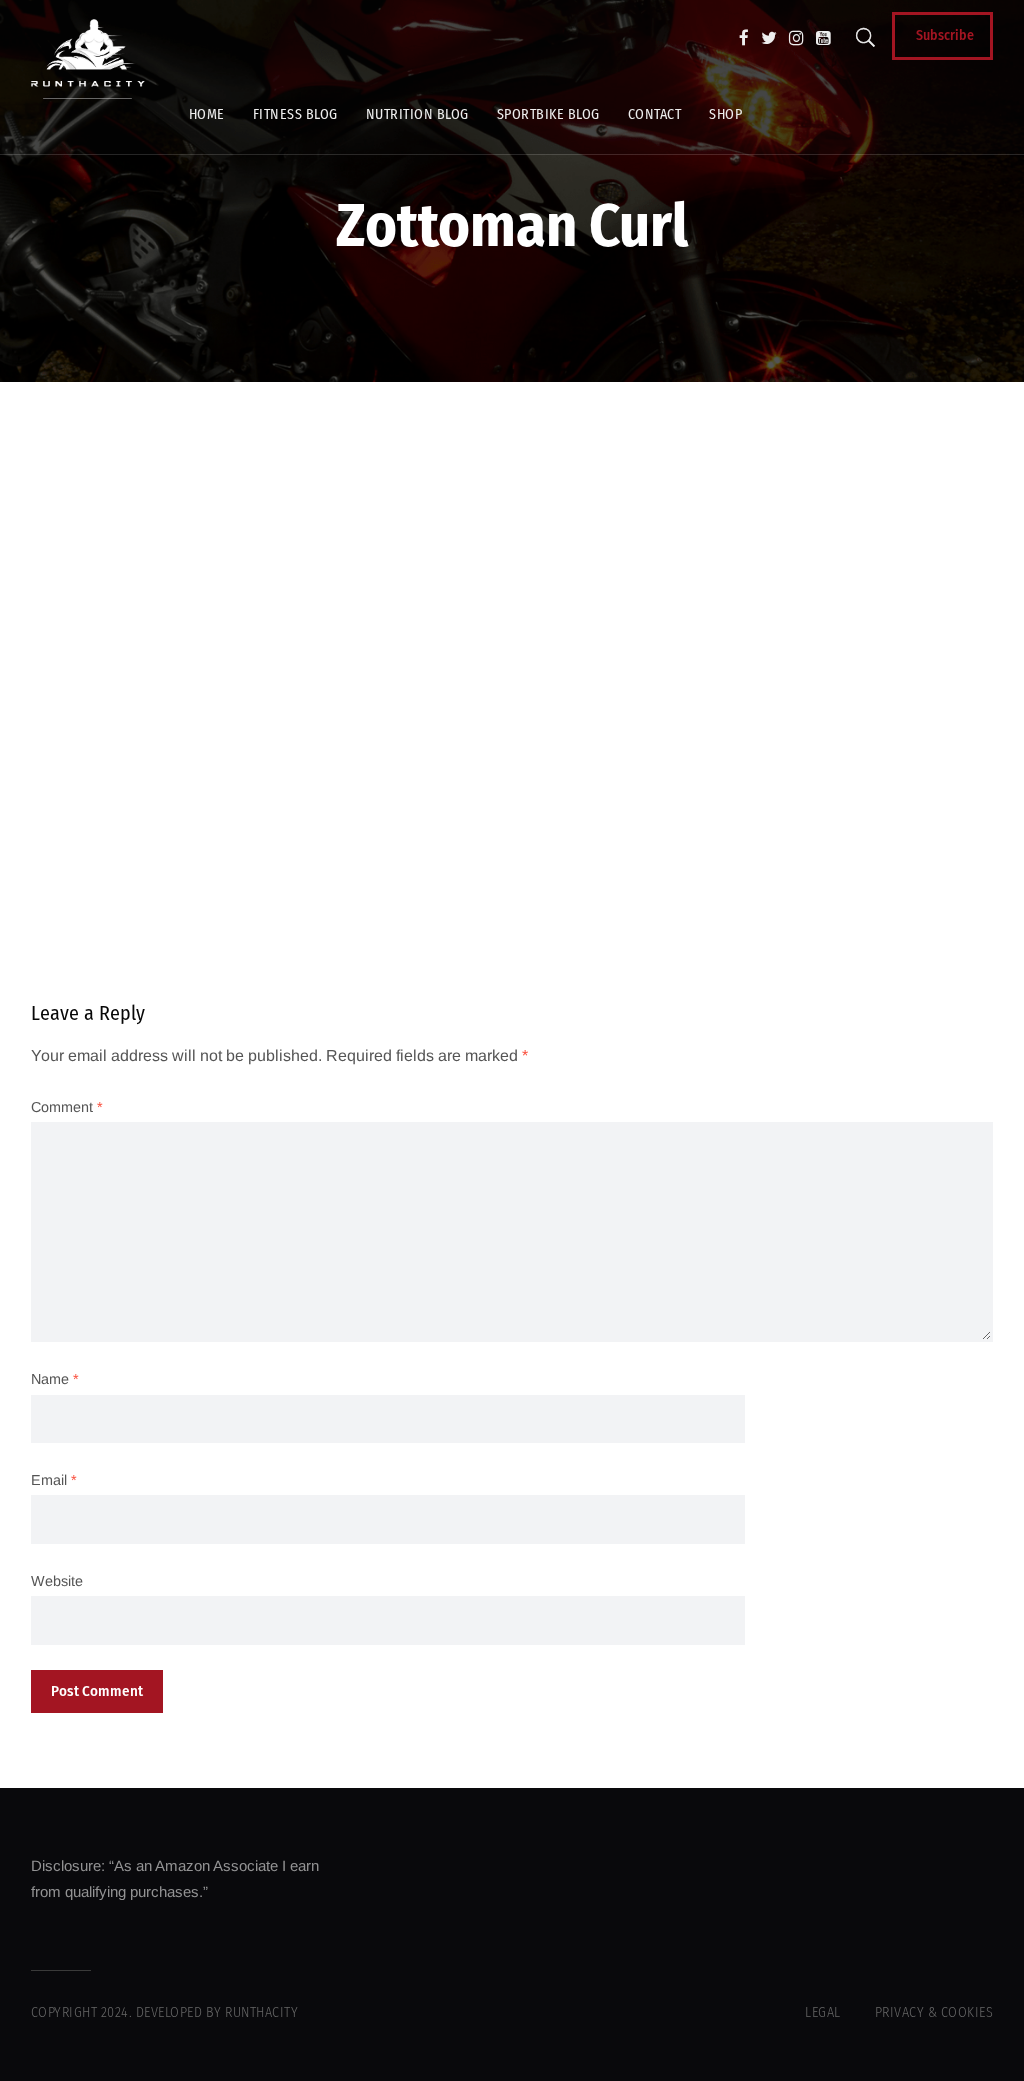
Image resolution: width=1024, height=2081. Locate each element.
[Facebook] (744, 38)
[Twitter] (769, 38)
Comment (67, 1107)
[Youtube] (823, 38)
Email (54, 1480)
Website (57, 1581)
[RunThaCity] (88, 59)
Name (55, 1379)
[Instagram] (796, 38)
